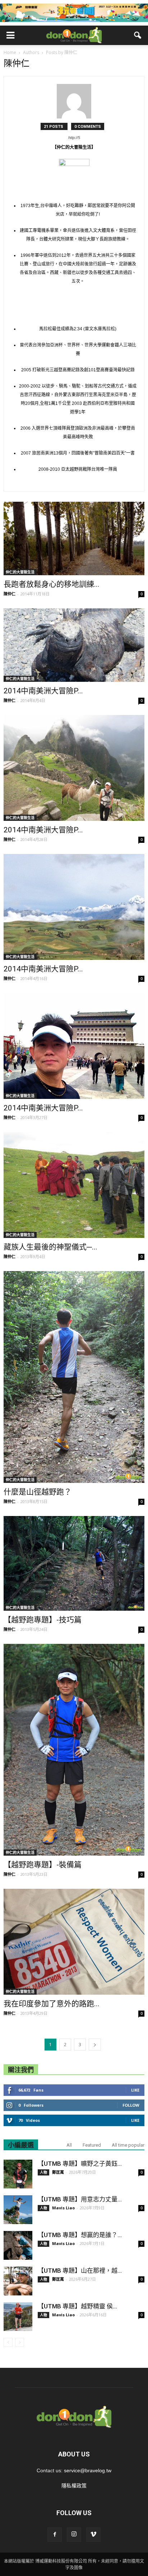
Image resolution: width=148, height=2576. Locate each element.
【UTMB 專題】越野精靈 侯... (77, 2306)
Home (10, 52)
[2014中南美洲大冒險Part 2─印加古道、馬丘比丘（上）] (74, 907)
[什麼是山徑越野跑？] (74, 1377)
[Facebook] (55, 2535)
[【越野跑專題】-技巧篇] (74, 1563)
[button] (138, 35)
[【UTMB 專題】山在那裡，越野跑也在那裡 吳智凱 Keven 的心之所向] (18, 2281)
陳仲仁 (10, 594)
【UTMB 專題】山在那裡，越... (80, 2271)
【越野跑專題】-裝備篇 (43, 1865)
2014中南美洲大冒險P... (43, 691)
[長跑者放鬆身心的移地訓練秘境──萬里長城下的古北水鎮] (74, 538)
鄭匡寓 (58, 2172)
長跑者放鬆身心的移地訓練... (52, 584)
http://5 (74, 138)
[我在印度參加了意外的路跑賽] (74, 1942)
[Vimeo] (93, 2535)
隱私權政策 (74, 2486)
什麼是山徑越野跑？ (38, 1492)
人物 (43, 2172)
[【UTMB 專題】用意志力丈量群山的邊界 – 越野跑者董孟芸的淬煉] (18, 2210)
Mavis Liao (63, 2208)
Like (135, 2090)
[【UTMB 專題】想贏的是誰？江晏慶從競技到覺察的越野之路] (18, 2245)
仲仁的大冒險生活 (20, 572)
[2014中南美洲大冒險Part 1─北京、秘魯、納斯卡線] (74, 1046)
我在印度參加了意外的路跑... (52, 2004)
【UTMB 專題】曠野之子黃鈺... (80, 2164)
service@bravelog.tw (88, 2470)
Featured (92, 2145)
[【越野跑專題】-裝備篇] (74, 1750)
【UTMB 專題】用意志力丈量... (80, 2199)
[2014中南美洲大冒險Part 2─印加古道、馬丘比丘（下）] (74, 768)
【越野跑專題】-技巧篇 (43, 1620)
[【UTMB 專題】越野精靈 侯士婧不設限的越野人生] (18, 2317)
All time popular (128, 2145)
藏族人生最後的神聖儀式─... (50, 1247)
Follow (131, 2105)
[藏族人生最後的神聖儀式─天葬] (74, 1185)
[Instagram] (74, 2535)
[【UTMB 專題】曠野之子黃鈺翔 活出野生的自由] (18, 2174)
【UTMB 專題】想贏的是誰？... (80, 2235)
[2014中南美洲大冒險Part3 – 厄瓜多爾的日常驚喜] (74, 645)
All (69, 2145)
